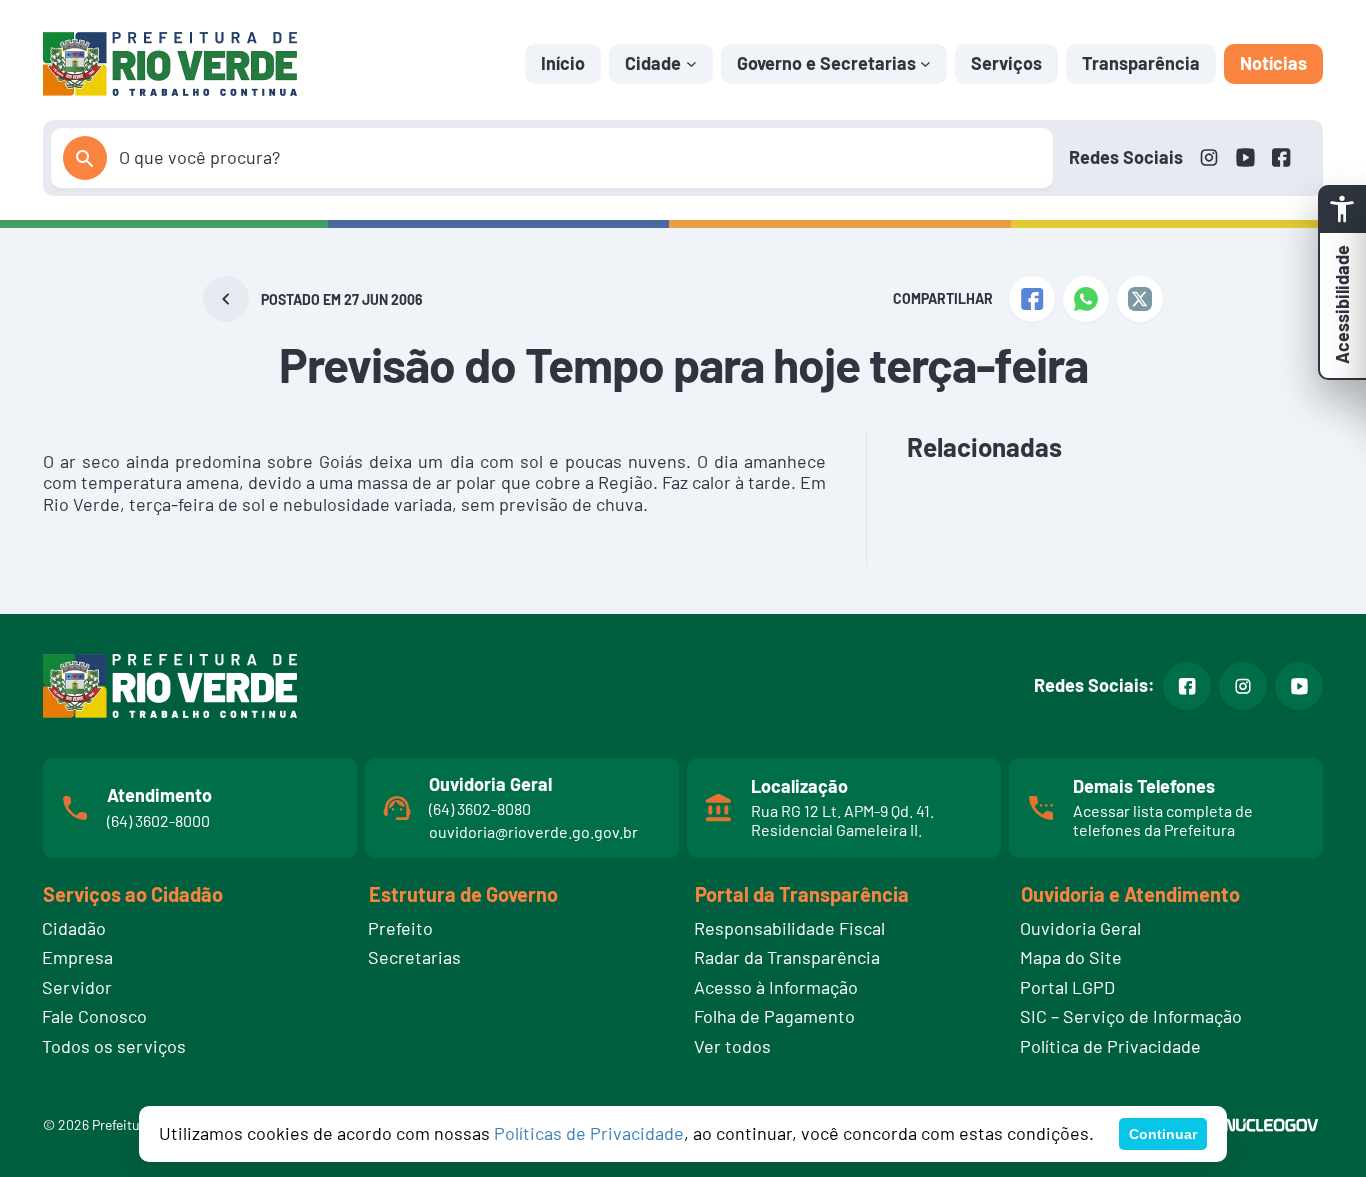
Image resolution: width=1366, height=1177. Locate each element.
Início (563, 63)
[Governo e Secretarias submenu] (925, 63)
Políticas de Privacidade (589, 1133)
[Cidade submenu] (691, 63)
